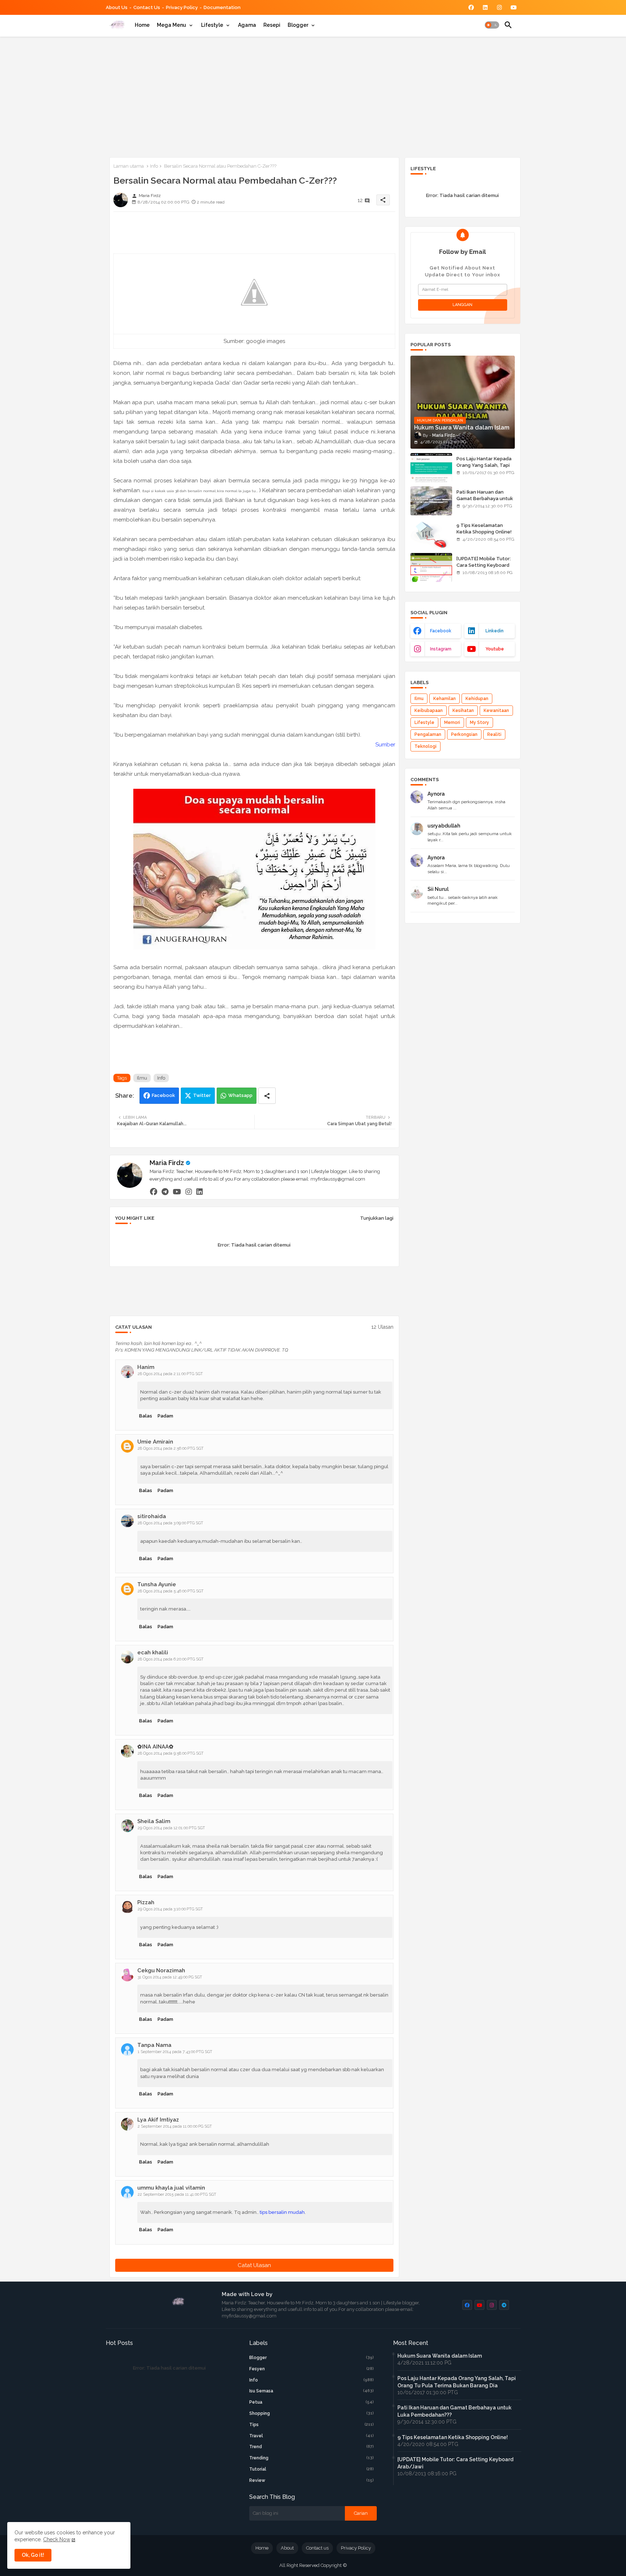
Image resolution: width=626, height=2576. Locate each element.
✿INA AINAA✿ (155, 1747)
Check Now (57, 2539)
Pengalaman (428, 734)
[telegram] (165, 1191)
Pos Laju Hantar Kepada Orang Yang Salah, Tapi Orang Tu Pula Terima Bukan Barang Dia (484, 469)
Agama (247, 25)
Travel (312, 2436)
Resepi (272, 25)
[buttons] (471, 7)
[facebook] (154, 1191)
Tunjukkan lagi (377, 1218)
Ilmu (142, 1078)
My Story (479, 722)
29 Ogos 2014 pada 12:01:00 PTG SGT (171, 1828)
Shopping (312, 2413)
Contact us (147, 7)
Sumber (385, 745)
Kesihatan (463, 711)
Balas (146, 1416)
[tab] (142, 25)
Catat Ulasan (254, 2265)
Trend (312, 2447)
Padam (165, 1416)
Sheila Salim (154, 1821)
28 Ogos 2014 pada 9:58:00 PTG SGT (171, 1753)
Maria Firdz (167, 1163)
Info (154, 166)
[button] (492, 25)
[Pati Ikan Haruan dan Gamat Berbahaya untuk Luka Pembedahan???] (431, 501)
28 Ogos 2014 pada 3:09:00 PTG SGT (170, 1523)
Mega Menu (172, 25)
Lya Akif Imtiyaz (158, 2120)
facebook (441, 631)
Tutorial (312, 2469)
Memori (452, 722)
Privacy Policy (182, 7)
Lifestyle (212, 25)
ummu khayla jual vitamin (171, 2188)
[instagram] (189, 1191)
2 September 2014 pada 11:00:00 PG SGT (175, 2126)
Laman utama (129, 166)
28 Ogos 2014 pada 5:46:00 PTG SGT (171, 1591)
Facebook (163, 1095)
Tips (312, 2425)
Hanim (146, 1367)
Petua (312, 2402)
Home (142, 25)
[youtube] (177, 1191)
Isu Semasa (312, 2391)
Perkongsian (464, 734)
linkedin (494, 631)
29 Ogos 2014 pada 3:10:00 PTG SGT (170, 1909)
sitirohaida (152, 1516)
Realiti (494, 734)
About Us (117, 7)
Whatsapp (240, 1095)
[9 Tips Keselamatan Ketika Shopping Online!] (431, 534)
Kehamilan (445, 699)
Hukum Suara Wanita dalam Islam (440, 2356)
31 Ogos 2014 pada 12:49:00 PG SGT (170, 1977)
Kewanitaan (496, 711)
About (287, 2548)
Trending (312, 2458)
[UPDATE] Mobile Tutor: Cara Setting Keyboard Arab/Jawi (484, 565)
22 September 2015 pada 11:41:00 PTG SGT (177, 2194)
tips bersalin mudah (282, 2212)
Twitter (202, 1095)
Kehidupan (477, 699)
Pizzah (146, 1902)
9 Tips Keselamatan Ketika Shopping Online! (484, 529)
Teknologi (425, 746)
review (312, 2480)
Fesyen (312, 2369)
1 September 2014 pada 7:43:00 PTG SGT (175, 2052)
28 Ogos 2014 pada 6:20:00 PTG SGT (171, 1659)
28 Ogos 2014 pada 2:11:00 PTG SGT (170, 1374)
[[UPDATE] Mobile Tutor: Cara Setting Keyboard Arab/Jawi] (431, 567)
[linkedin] (200, 1191)
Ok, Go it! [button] (33, 2555)
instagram (441, 649)
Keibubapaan (429, 711)
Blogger (298, 25)
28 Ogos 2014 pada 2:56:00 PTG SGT (171, 1448)
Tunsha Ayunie (157, 1584)
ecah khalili (153, 1653)
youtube (495, 649)
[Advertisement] (313, 96)
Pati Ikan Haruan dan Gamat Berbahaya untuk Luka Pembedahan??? (485, 499)
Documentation (222, 7)
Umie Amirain (155, 1442)
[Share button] (267, 1096)
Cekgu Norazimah (161, 1970)
